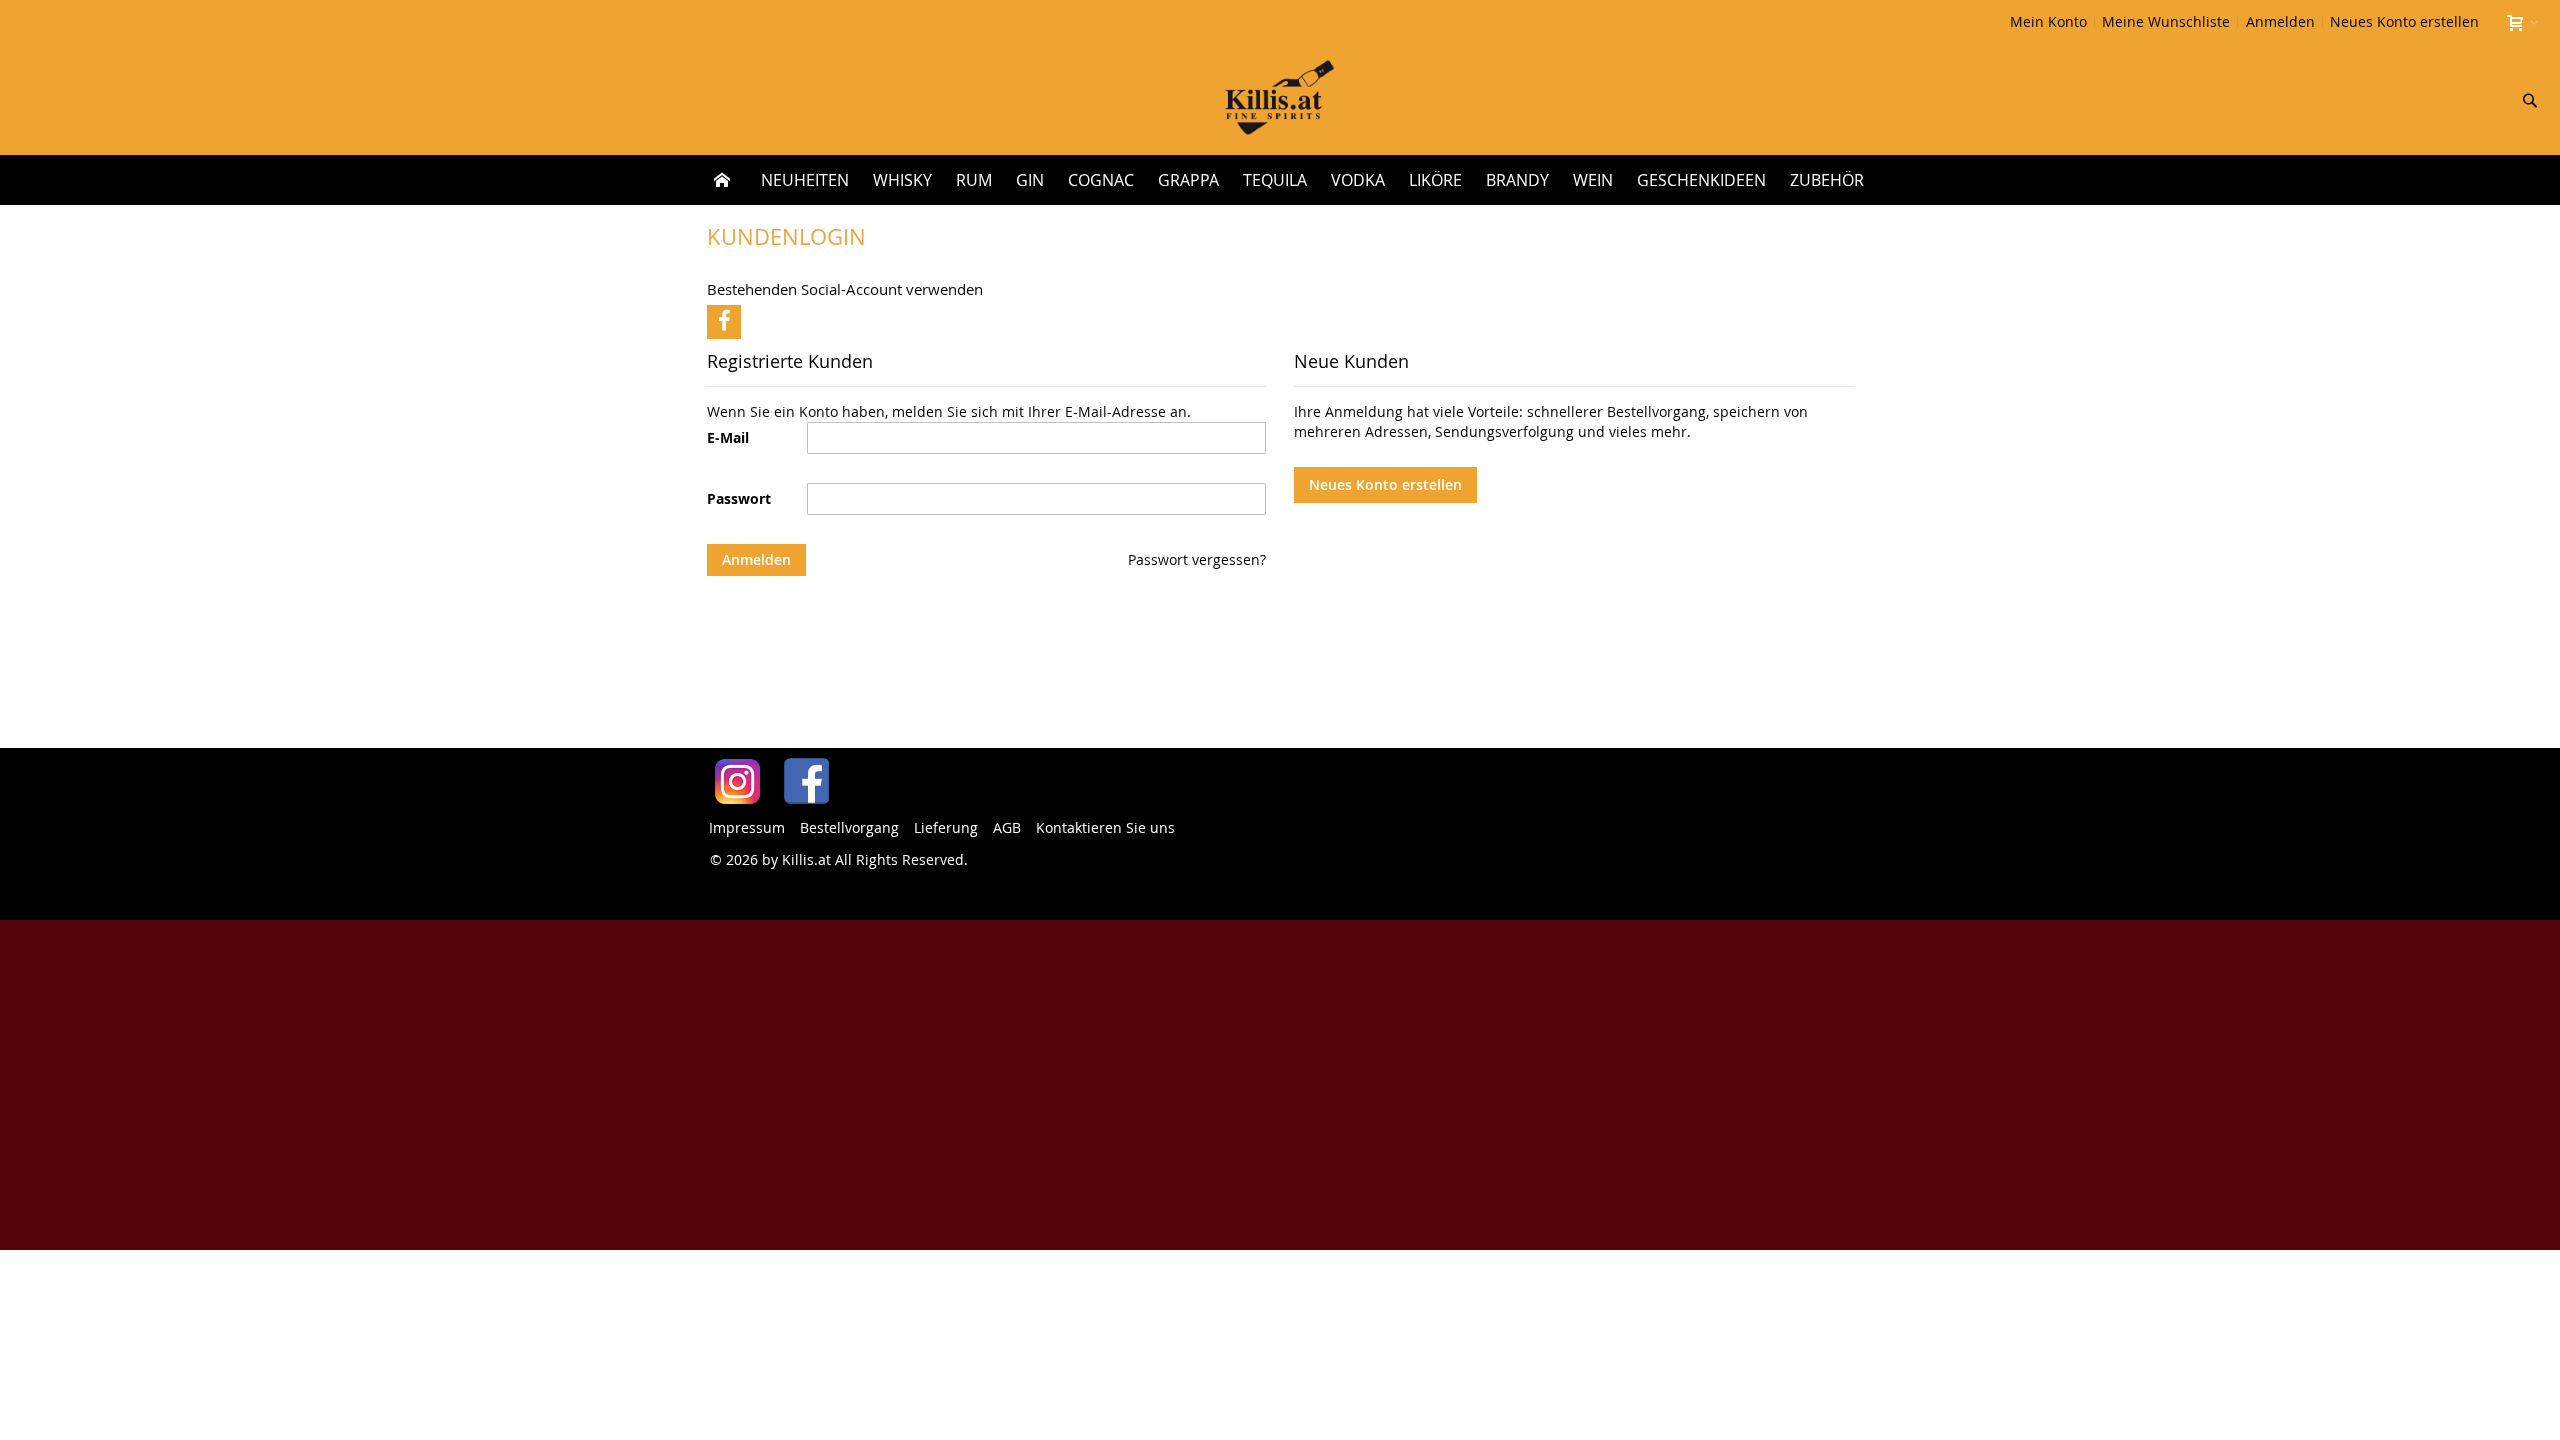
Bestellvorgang (849, 827)
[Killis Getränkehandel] (1279, 99)
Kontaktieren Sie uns (1105, 827)
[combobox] (2398, 100)
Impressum (747, 827)
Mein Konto (2048, 21)
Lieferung (946, 827)
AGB (1007, 827)
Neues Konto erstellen (2404, 21)
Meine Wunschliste (2166, 21)
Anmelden (2280, 21)
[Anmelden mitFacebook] (724, 322)
